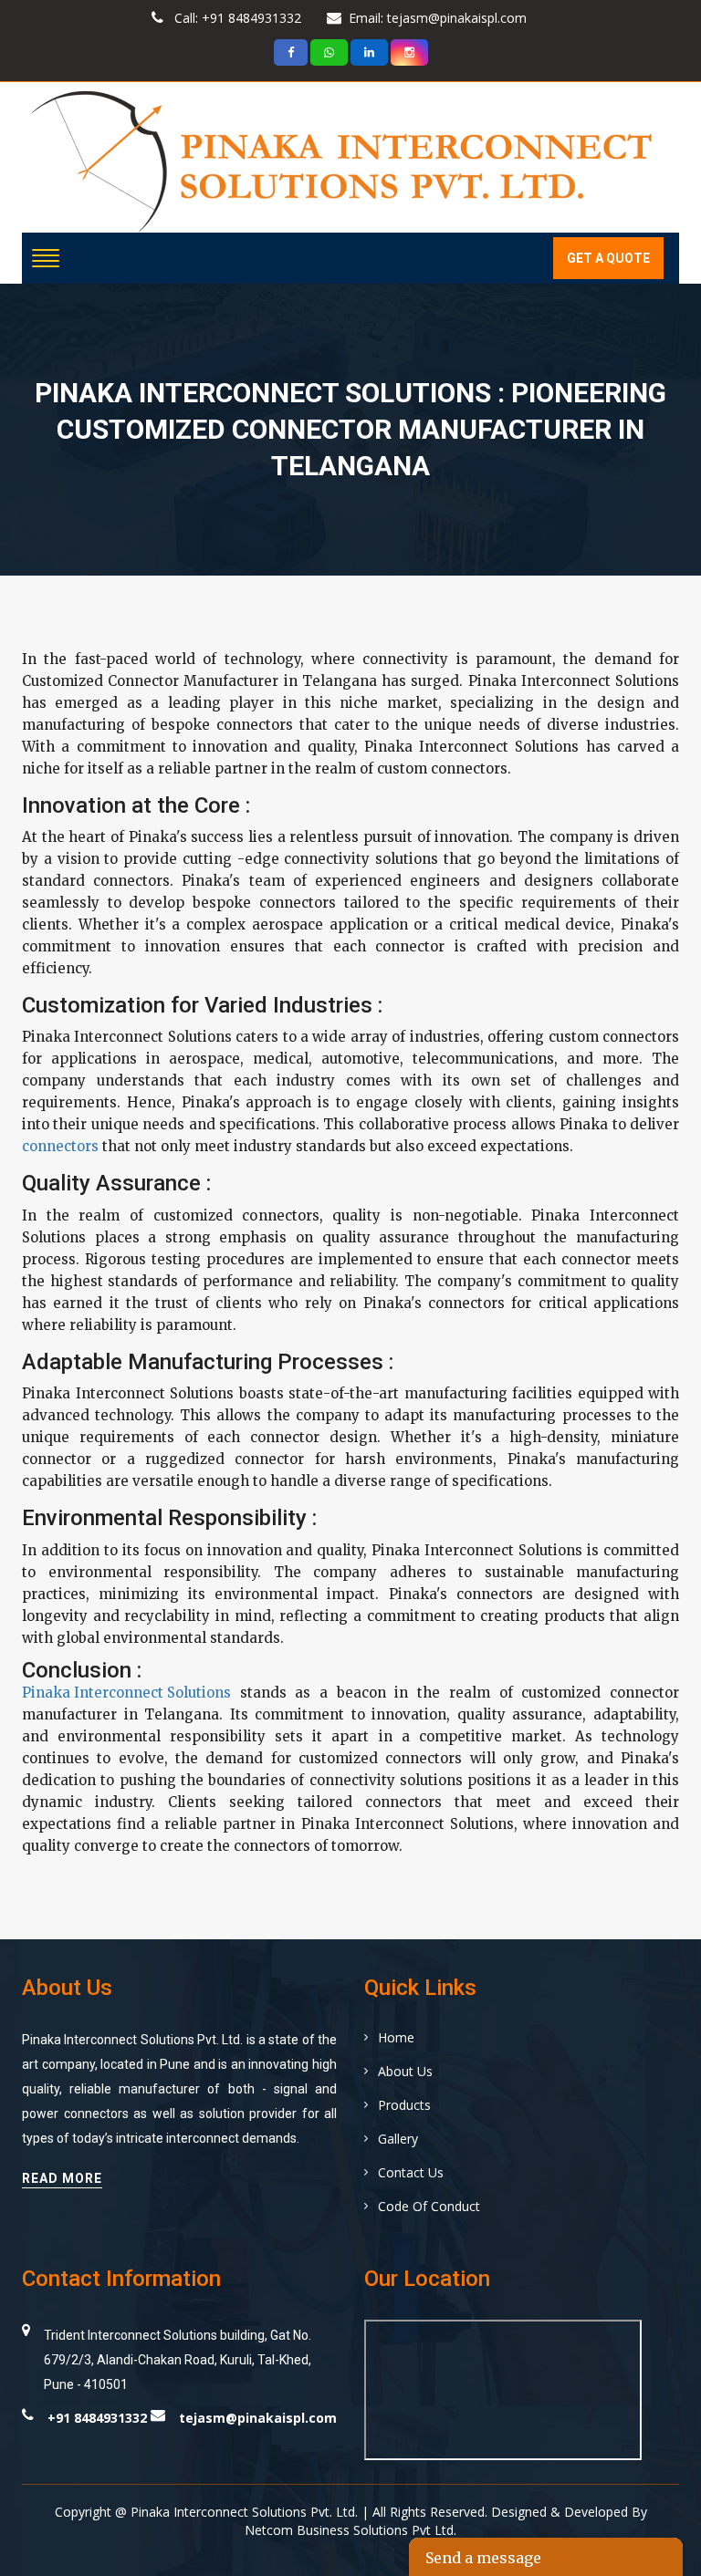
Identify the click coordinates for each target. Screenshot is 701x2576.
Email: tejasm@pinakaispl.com (438, 18)
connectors (60, 1146)
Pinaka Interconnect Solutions (126, 1693)
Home (396, 2037)
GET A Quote (608, 258)
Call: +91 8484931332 (236, 18)
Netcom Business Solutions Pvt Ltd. (350, 2530)
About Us (405, 2071)
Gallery (398, 2139)
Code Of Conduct (429, 2206)
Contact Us (411, 2172)
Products (404, 2105)
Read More (62, 2178)
